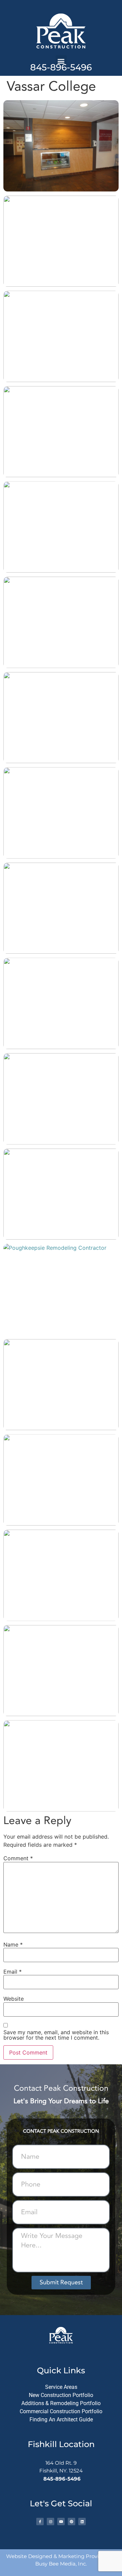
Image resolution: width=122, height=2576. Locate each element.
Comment (18, 1858)
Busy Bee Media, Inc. (61, 2564)
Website (14, 1999)
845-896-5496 (61, 67)
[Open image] (61, 146)
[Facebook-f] (40, 2522)
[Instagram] (50, 2522)
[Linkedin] (82, 2522)
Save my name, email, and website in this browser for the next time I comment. (56, 2035)
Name (13, 1945)
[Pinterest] (72, 2522)
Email (13, 1972)
